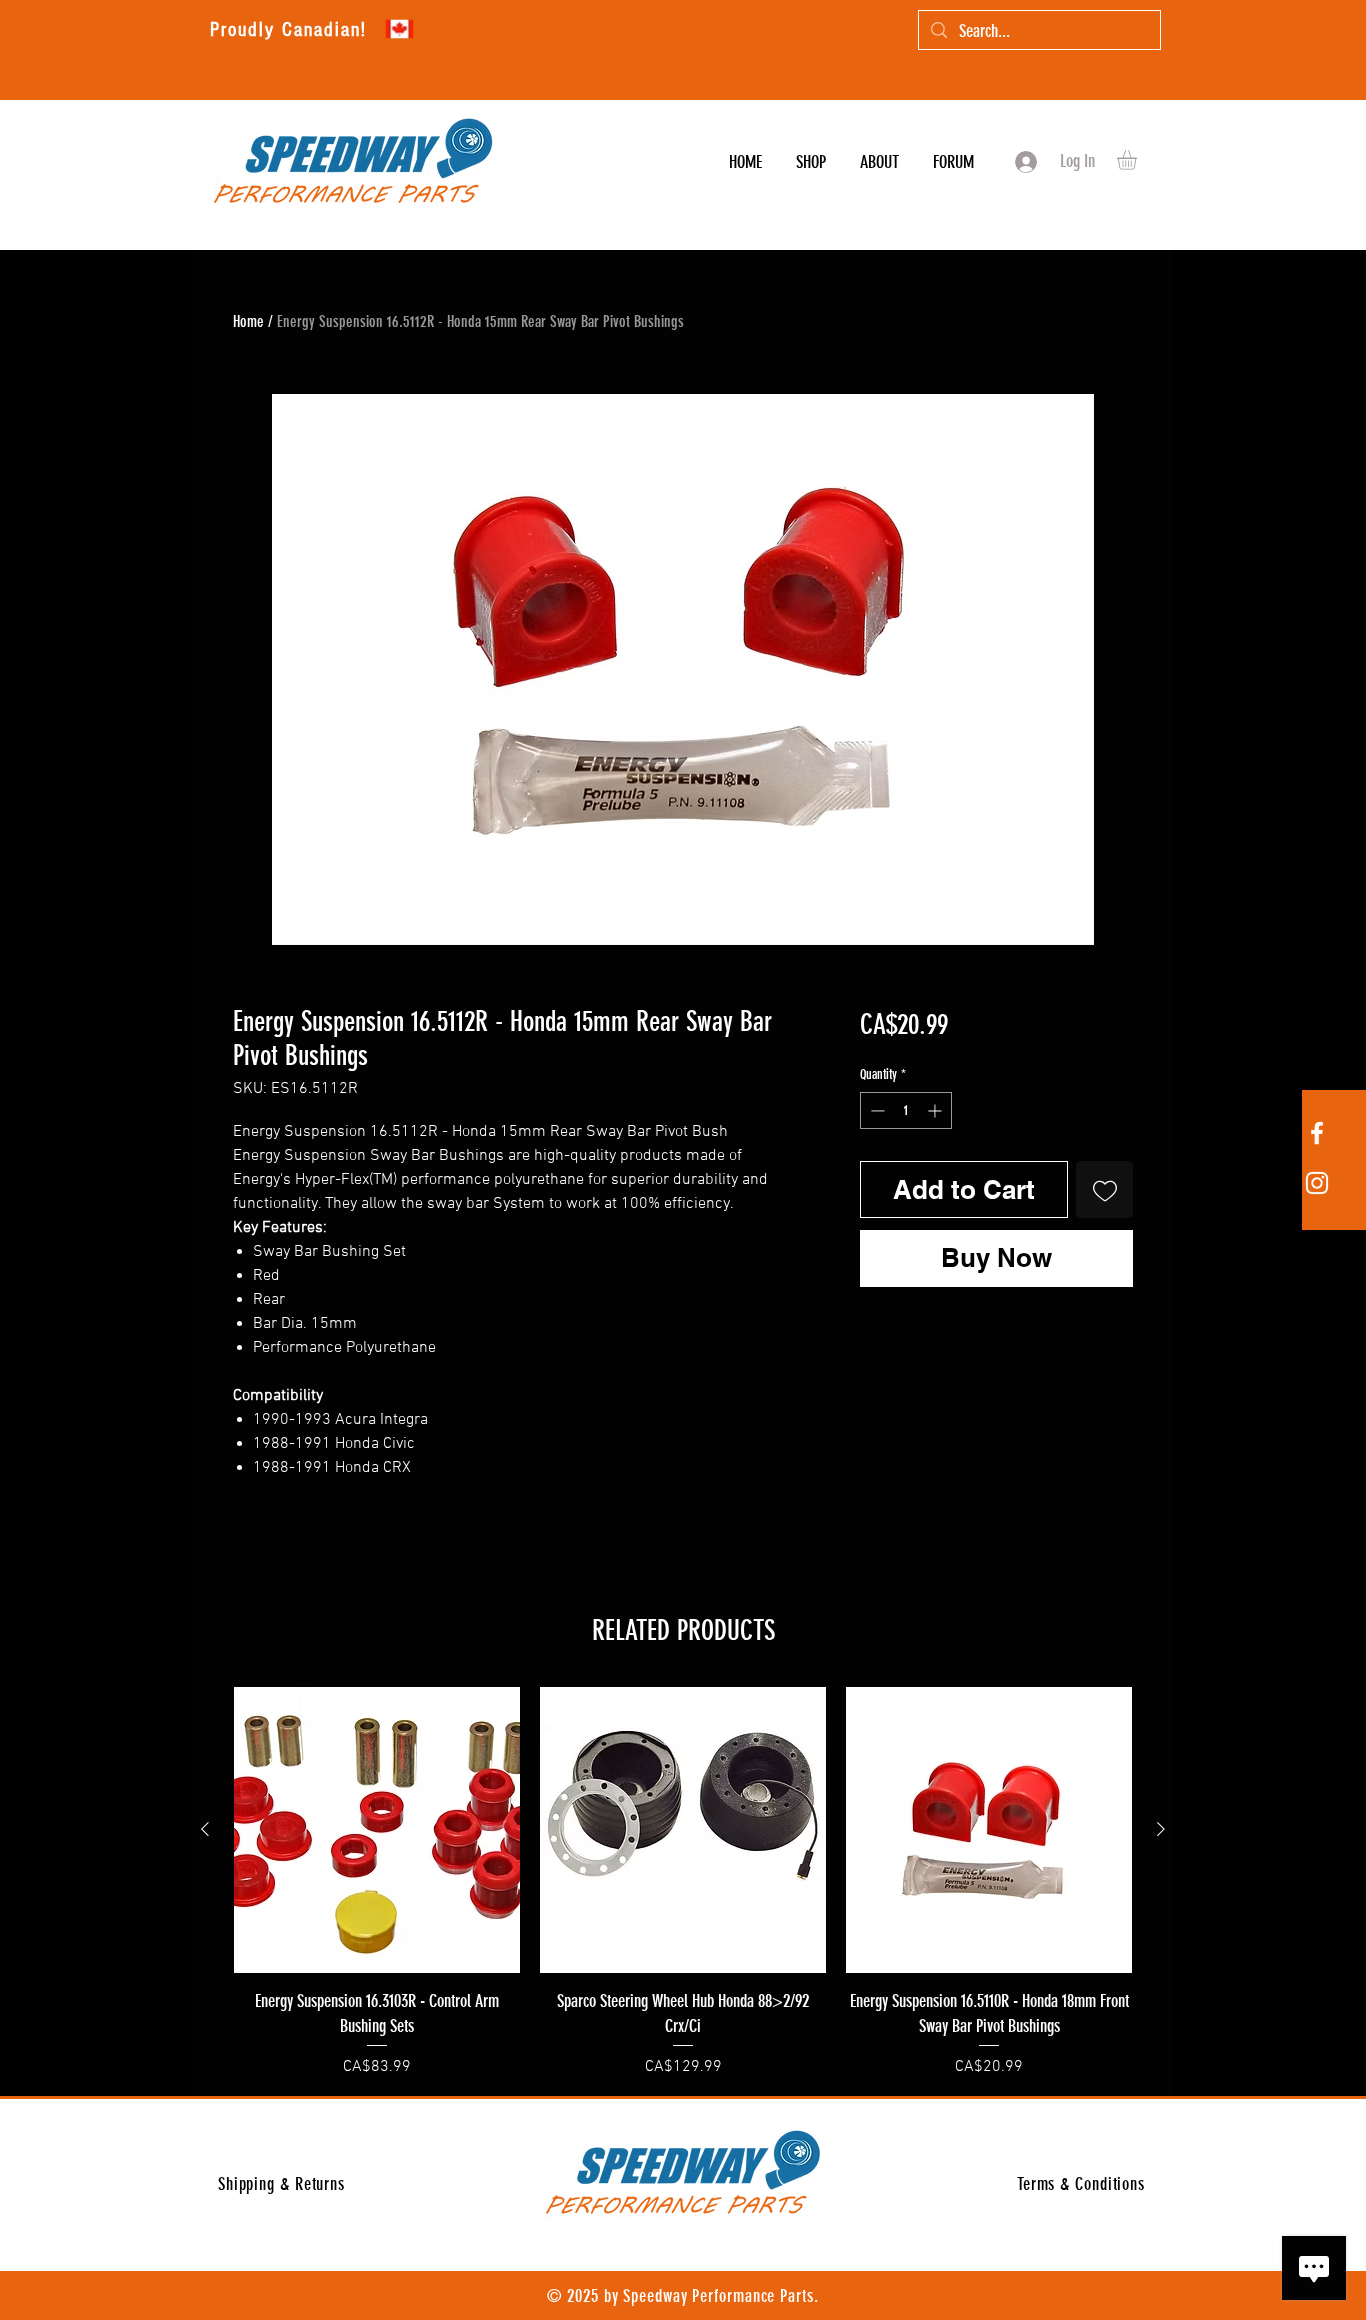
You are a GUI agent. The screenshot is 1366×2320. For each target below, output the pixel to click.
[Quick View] (377, 1830)
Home (248, 321)
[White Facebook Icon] (1317, 1133)
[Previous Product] (205, 1829)
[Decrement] (875, 1110)
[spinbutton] (906, 1110)
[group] (683, 1883)
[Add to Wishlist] (1104, 1189)
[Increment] (936, 1110)
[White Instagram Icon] (1317, 1183)
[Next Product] (1161, 1829)
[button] (1138, 160)
